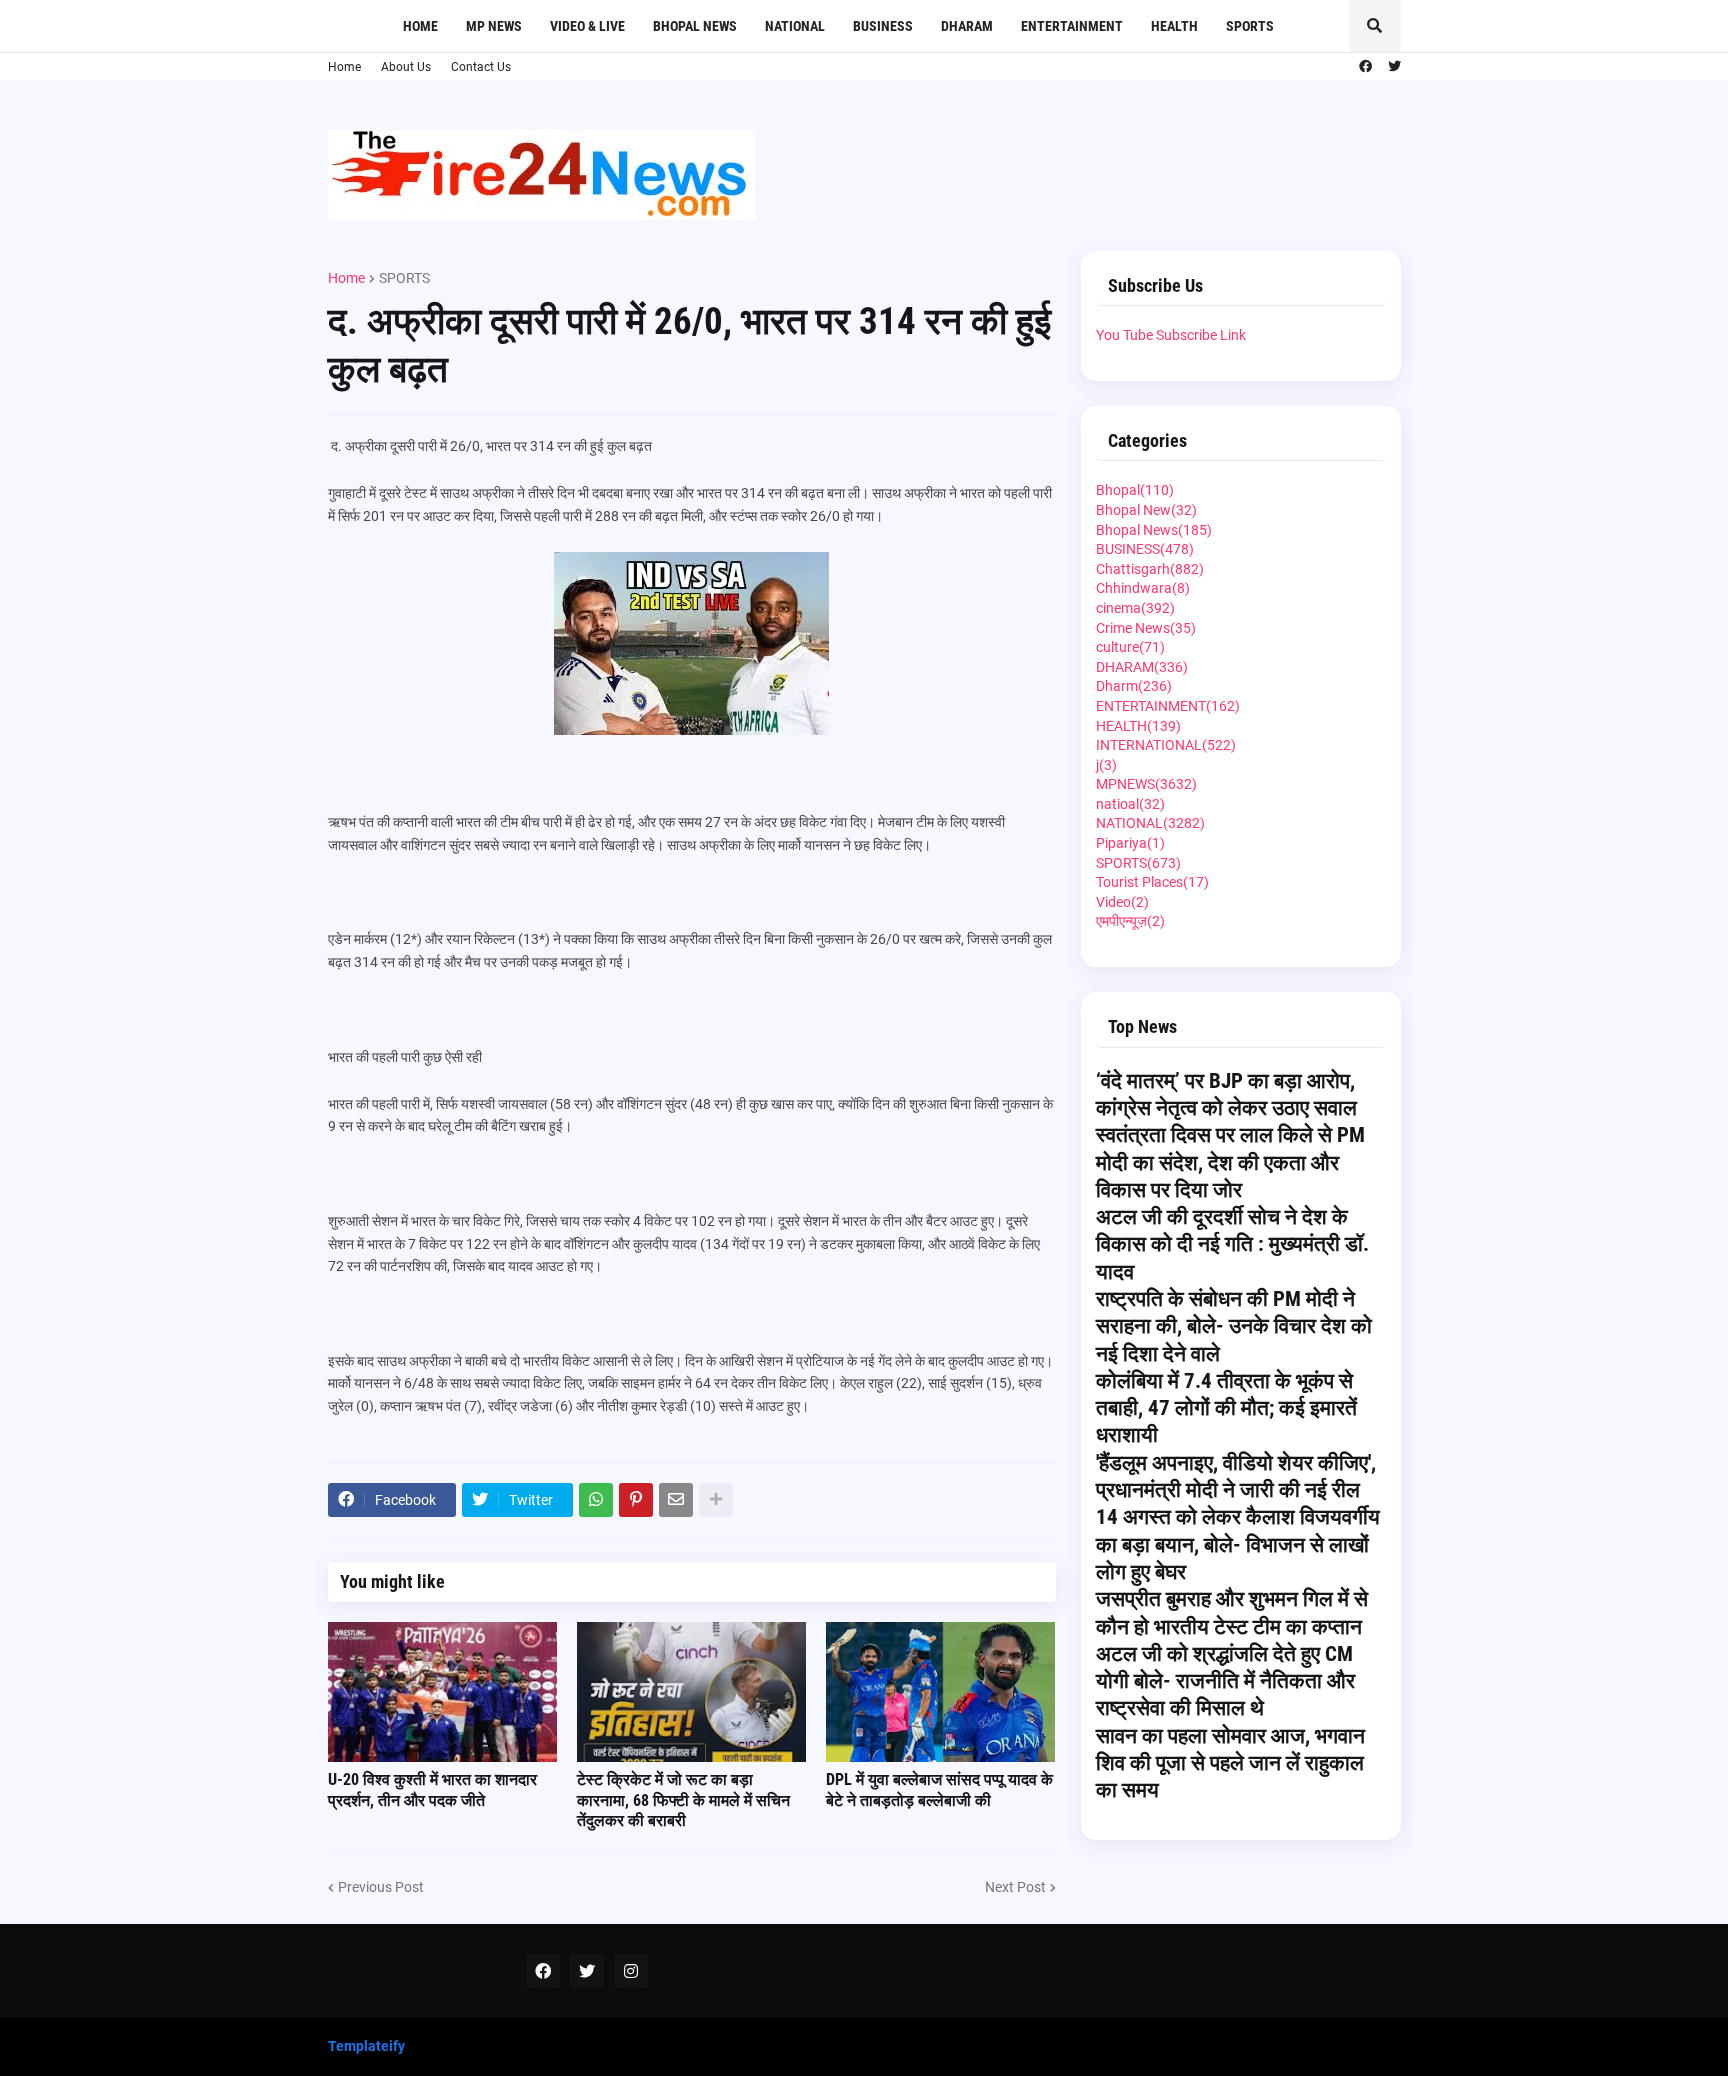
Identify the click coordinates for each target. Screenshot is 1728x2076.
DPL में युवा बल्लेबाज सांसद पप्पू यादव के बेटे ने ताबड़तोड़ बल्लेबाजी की (939, 1790)
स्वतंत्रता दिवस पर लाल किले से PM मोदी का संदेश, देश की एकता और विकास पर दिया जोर (1230, 1162)
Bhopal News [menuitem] (695, 26)
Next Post (1015, 1887)
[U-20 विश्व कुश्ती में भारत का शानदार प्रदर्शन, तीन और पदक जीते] (442, 1692)
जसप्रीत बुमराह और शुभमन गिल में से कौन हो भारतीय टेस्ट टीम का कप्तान (1232, 1612)
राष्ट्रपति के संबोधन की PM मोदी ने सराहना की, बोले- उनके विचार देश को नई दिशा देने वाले (1234, 1326)
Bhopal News (1154, 530)
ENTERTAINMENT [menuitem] (1072, 26)
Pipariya (1130, 843)
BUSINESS (1145, 549)
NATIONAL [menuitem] (795, 26)
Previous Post (381, 1887)
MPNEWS (1146, 784)
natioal (1130, 804)
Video (1122, 902)
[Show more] (716, 1500)
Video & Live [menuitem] (587, 26)
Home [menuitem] (420, 26)
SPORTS (404, 278)
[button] (1375, 26)
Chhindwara (1143, 588)
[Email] (676, 1500)
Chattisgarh (1150, 569)
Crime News (1146, 628)
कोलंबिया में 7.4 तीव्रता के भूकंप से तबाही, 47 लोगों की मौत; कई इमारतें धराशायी (1226, 1408)
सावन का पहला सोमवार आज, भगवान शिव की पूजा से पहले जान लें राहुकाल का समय (1230, 1763)
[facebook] (1365, 67)
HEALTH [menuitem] (1174, 26)
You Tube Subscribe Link (1171, 335)
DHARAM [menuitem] (967, 26)
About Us (406, 67)
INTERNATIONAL (1166, 745)
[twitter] (1394, 67)
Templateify (366, 2046)
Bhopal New (1146, 510)
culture (1130, 647)
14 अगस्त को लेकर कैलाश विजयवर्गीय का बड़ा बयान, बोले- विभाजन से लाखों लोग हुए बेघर (1238, 1544)
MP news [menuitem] (494, 26)
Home (344, 67)
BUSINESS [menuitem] (883, 26)
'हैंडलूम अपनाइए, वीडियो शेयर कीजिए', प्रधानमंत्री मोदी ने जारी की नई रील (1236, 1476)
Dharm (1134, 686)
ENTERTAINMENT (1168, 706)
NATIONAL (1150, 823)
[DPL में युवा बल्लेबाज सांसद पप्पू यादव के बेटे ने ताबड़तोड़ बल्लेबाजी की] (940, 1692)
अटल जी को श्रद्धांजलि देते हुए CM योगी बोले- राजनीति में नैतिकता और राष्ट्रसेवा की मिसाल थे (1225, 1681)
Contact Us (481, 67)
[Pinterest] (636, 1500)
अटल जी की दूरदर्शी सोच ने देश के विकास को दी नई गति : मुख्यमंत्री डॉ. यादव (1232, 1244)
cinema (1135, 608)
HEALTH (1138, 726)
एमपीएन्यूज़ (1130, 921)
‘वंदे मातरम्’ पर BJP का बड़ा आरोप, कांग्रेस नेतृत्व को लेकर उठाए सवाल (1226, 1094)
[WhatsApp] (596, 1500)
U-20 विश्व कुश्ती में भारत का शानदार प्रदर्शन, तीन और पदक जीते (432, 1790)
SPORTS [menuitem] (1250, 26)
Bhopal (1135, 490)
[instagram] (631, 1971)
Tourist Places (1152, 882)
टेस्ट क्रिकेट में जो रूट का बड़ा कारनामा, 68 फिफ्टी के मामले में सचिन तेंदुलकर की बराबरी (683, 1800)
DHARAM (1142, 667)
